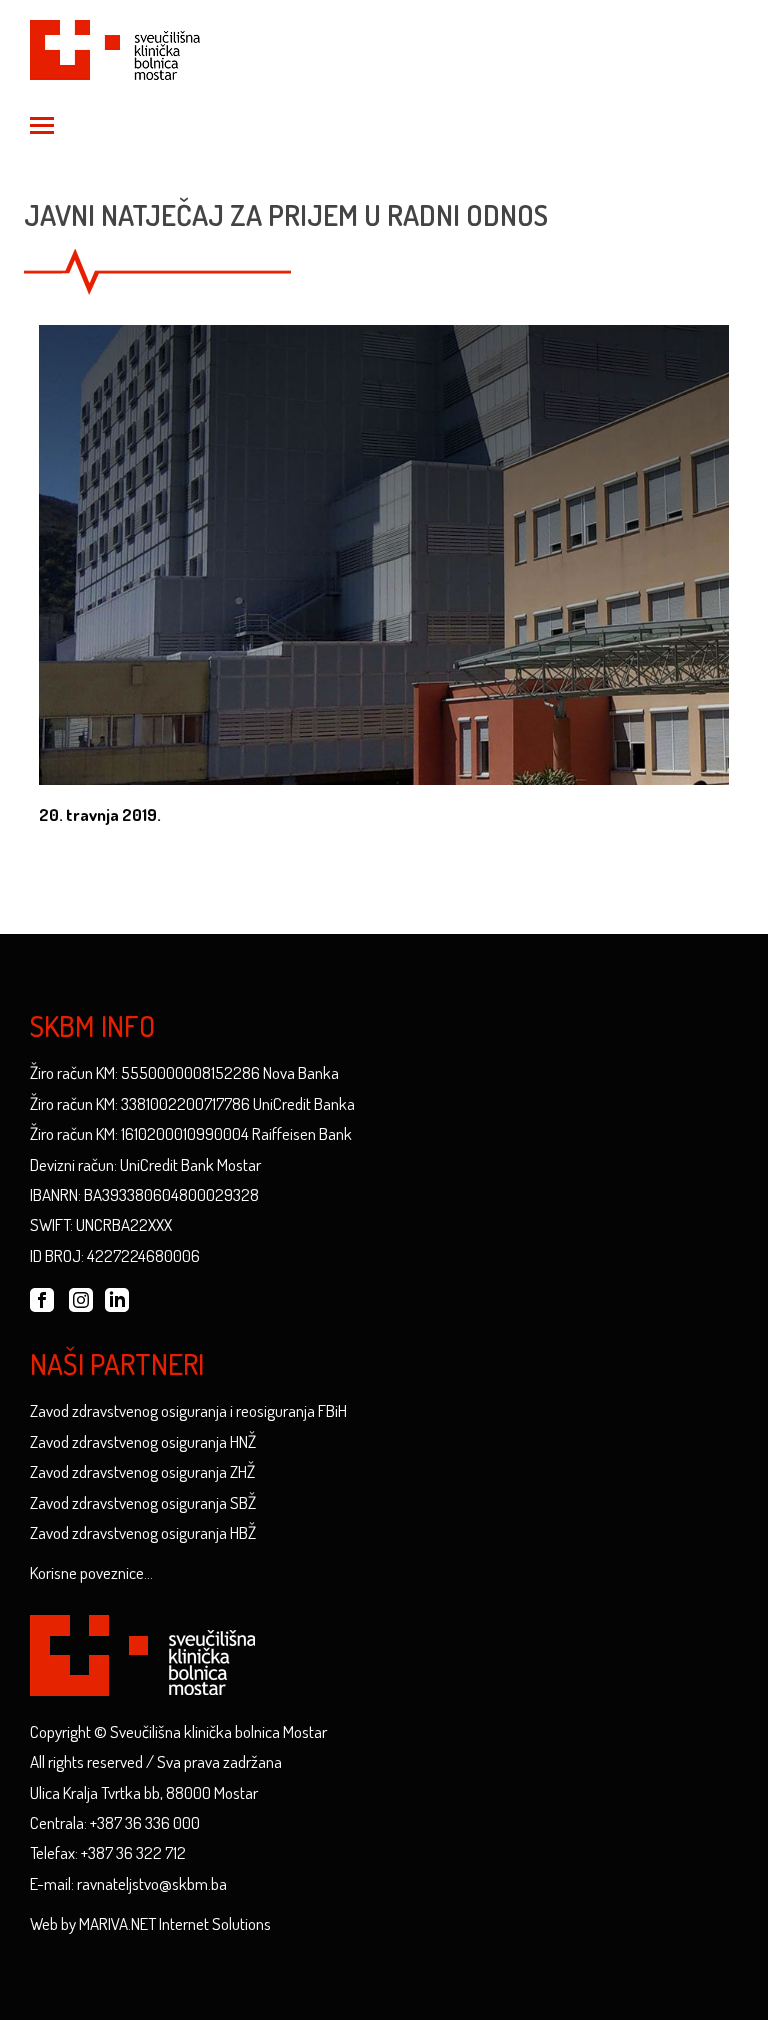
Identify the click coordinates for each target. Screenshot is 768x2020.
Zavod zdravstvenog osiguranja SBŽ (143, 1502)
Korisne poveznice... (91, 1572)
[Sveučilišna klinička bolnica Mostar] (115, 46)
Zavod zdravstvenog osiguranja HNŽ (143, 1441)
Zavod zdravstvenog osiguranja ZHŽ (142, 1471)
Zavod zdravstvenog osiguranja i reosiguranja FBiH (188, 1410)
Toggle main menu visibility (41, 124)
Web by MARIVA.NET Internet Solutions (150, 1923)
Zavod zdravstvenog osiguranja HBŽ (143, 1532)
